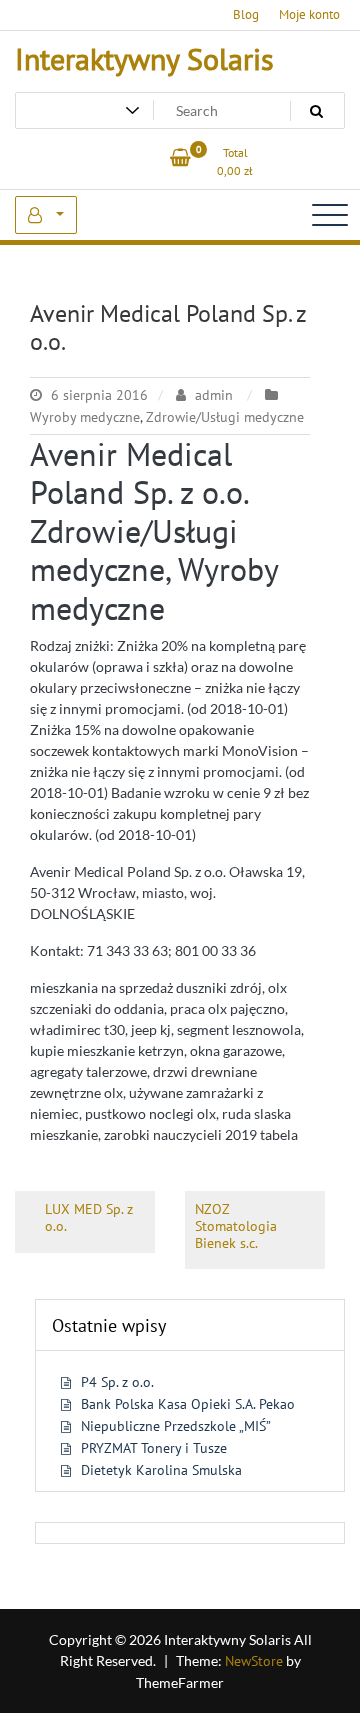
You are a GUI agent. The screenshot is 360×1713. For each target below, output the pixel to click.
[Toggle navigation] (330, 215)
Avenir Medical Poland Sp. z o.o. (168, 328)
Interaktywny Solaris (144, 58)
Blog (246, 14)
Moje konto (309, 14)
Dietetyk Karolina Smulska (161, 1470)
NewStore (254, 1661)
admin (214, 395)
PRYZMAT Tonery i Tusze (154, 1448)
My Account (46, 215)
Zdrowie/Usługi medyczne (225, 417)
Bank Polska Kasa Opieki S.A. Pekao (188, 1404)
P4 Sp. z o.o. (117, 1382)
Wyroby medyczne (85, 417)
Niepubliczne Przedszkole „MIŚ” (176, 1426)
